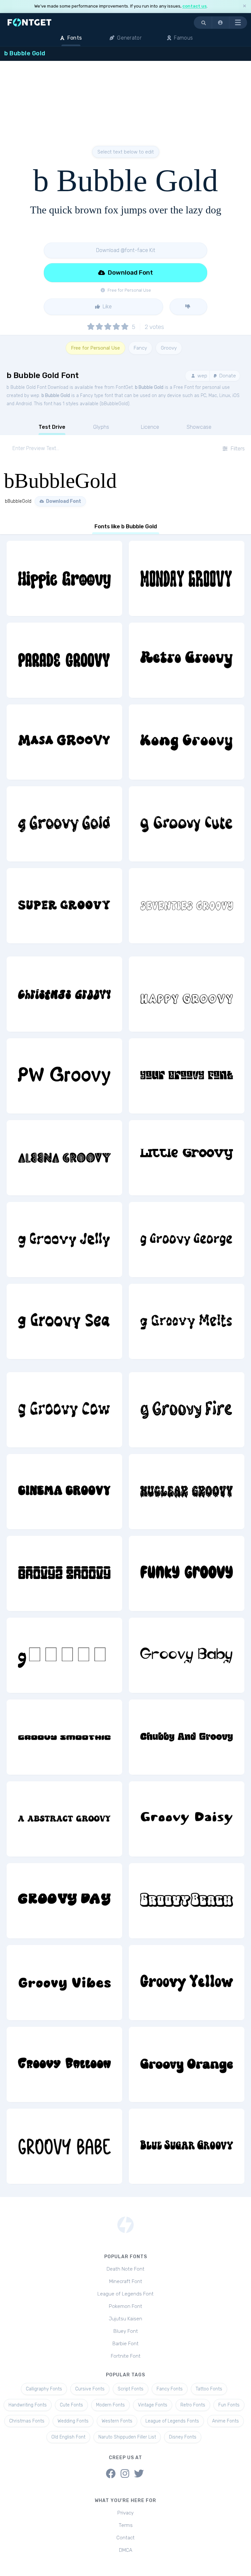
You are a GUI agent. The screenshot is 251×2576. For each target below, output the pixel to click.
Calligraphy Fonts (44, 2389)
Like (107, 307)
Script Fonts (131, 2389)
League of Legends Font (125, 2294)
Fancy (140, 348)
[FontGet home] (28, 22)
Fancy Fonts (170, 2389)
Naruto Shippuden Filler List (127, 2437)
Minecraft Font (126, 2281)
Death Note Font (125, 2269)
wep (202, 376)
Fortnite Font (126, 2356)
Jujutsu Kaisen (125, 2319)
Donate (227, 376)
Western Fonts (117, 2421)
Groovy (169, 348)
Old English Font (68, 2437)
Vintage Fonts (153, 2405)
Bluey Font (126, 2331)
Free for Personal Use (95, 348)
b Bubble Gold (149, 387)
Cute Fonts (71, 2405)
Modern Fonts (110, 2405)
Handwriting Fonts (28, 2405)
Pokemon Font (125, 2306)
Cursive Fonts (90, 2389)
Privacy (125, 2513)
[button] (221, 23)
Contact (125, 2538)
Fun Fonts (229, 2405)
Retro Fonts (193, 2405)
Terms (126, 2525)
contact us (194, 6)
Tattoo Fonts (209, 2389)
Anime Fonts (226, 2421)
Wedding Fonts (73, 2421)
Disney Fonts (183, 2437)
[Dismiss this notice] (244, 6)
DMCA (126, 2550)
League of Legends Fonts (172, 2421)
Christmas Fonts (27, 2421)
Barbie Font (125, 2344)
